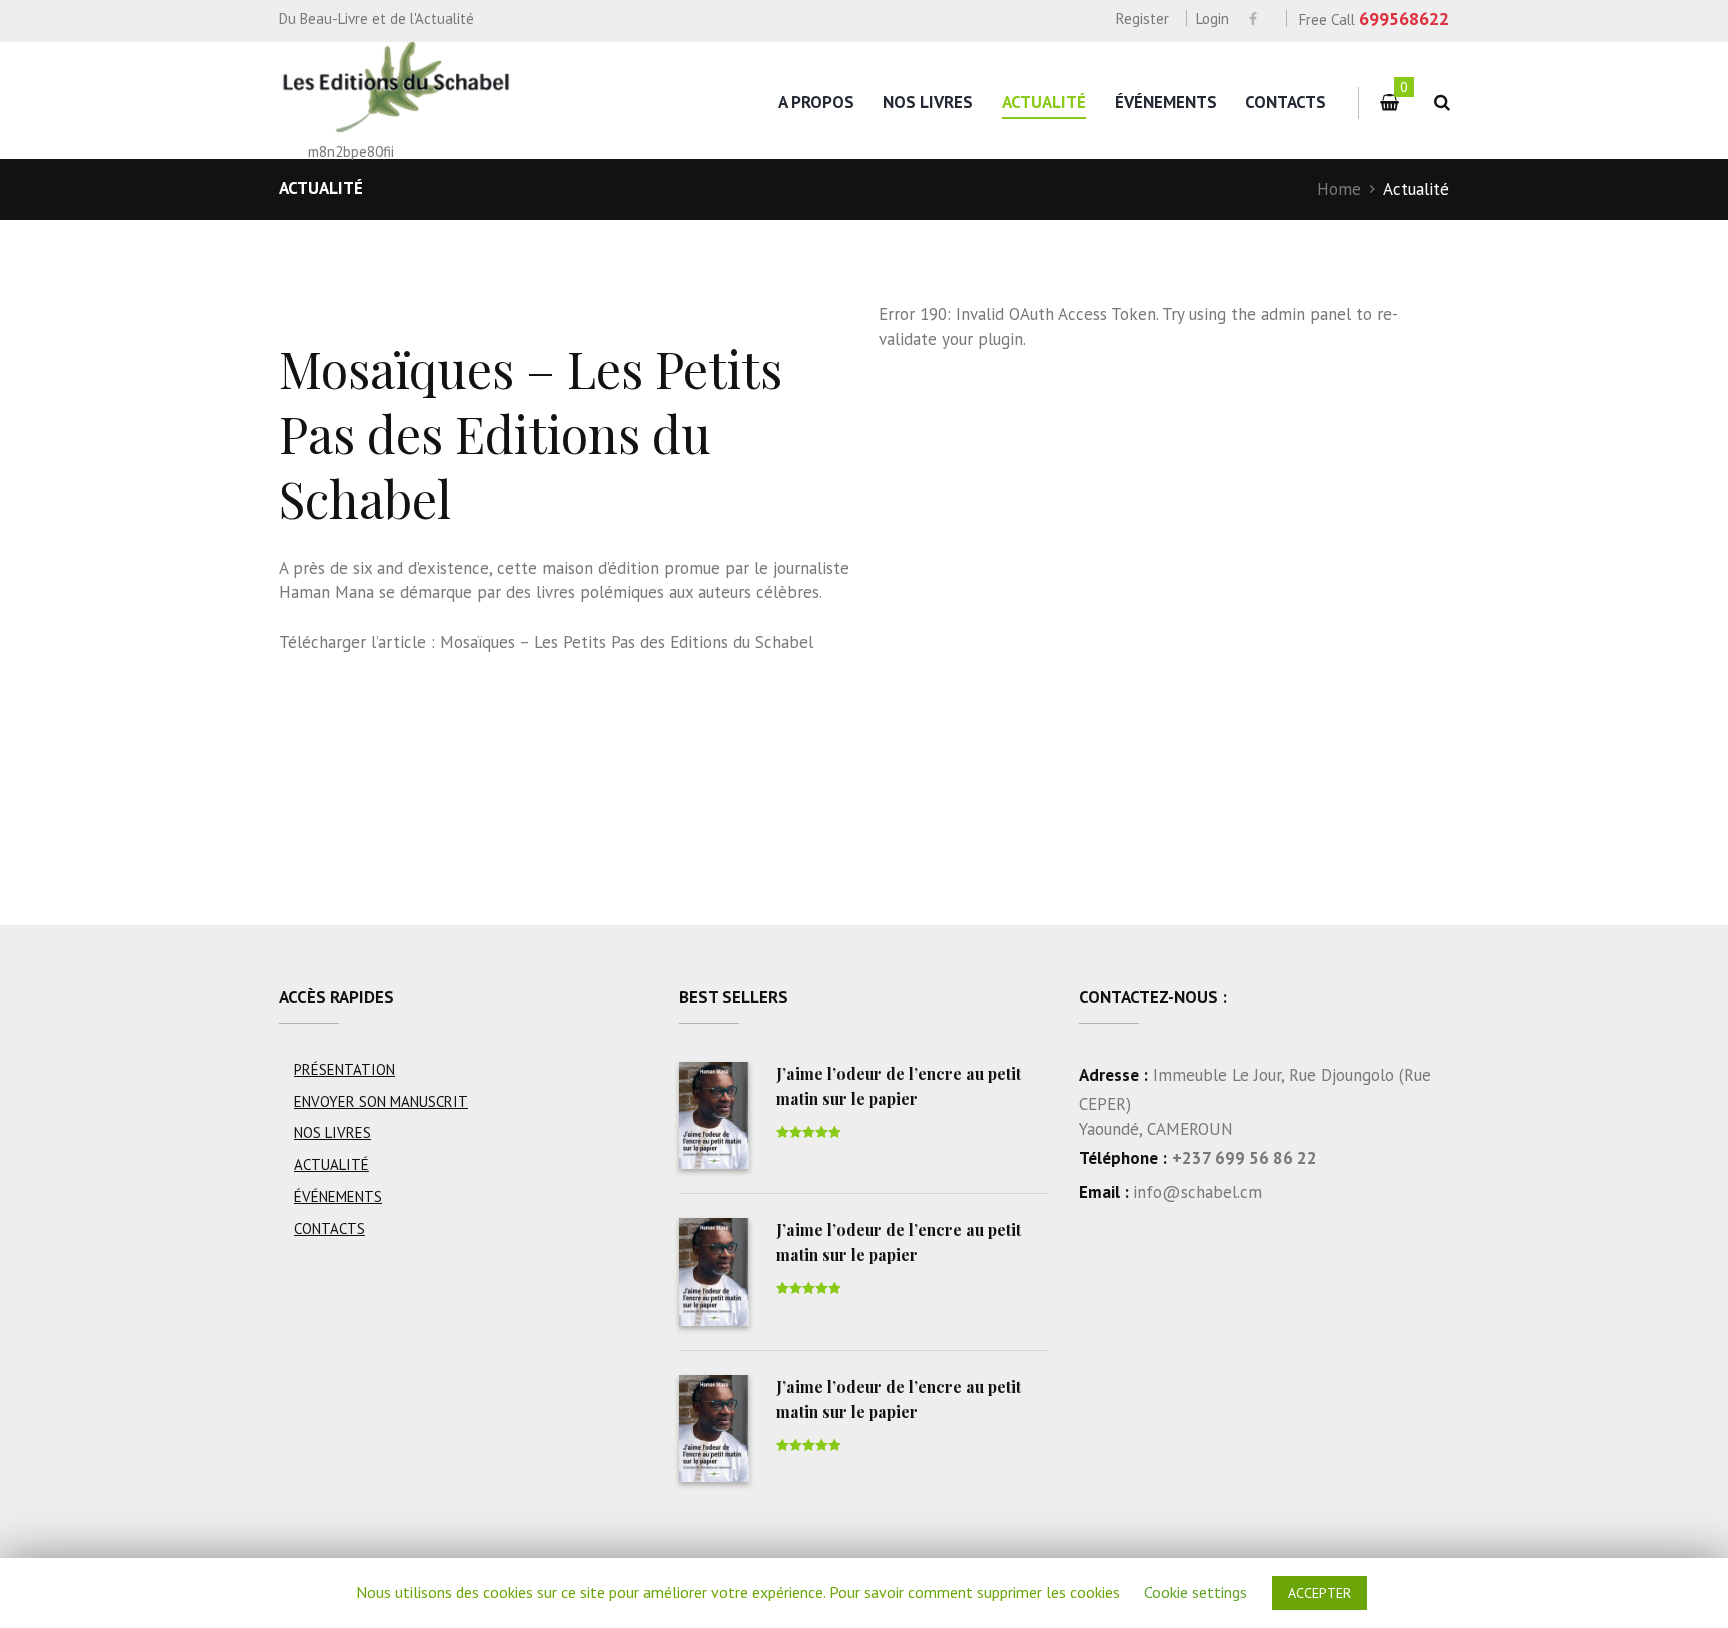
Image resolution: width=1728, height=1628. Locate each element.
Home (1339, 189)
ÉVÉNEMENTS (1166, 102)
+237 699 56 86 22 (1244, 1158)
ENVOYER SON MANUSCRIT (381, 1101)
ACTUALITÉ (1044, 102)
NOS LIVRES (928, 102)
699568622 (1404, 18)
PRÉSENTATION (344, 1069)
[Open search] (1438, 102)
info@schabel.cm (1197, 1192)
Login (1212, 18)
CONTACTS (1285, 102)
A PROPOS (816, 102)
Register (1142, 18)
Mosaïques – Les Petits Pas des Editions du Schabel (626, 642)
